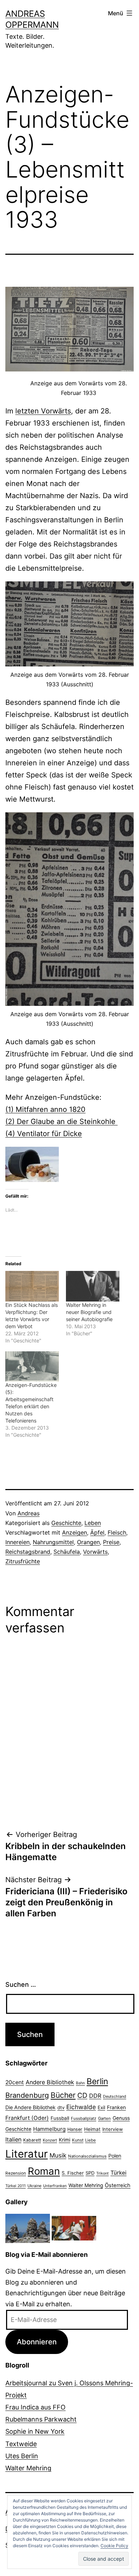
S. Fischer (73, 2173)
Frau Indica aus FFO (35, 2407)
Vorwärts (95, 1552)
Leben (93, 1523)
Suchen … (21, 1984)
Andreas (29, 1513)
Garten (104, 2118)
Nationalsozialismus (87, 2156)
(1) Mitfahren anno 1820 (45, 1109)
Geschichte (66, 1523)
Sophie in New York (35, 2431)
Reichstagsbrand (28, 1552)
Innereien (17, 1542)
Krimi (65, 2140)
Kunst (78, 2140)
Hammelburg (49, 2129)
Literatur (27, 2154)
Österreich (118, 2185)
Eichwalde (81, 2107)
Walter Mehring (86, 2185)
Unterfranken (55, 2186)
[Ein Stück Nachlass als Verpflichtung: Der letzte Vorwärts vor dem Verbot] (32, 1286)
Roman (44, 2171)
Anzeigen (74, 1532)
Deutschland (115, 2096)
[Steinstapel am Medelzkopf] (28, 2228)
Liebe (91, 2140)
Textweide (21, 2444)
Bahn (80, 2083)
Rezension (16, 2173)
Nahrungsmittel (53, 1542)
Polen (115, 2156)
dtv (61, 2107)
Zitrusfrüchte (23, 1561)
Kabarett (32, 2140)
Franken (116, 2107)
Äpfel (97, 1532)
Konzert (50, 2140)
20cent (15, 2082)
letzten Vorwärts (43, 411)
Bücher (63, 2095)
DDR (95, 2096)
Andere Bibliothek (50, 2082)
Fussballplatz (84, 2118)
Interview (113, 2129)
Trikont (102, 2173)
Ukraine (34, 2186)
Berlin (97, 2081)
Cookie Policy (114, 2546)
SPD (90, 2173)
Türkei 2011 (16, 2186)
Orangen (88, 1542)
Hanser (75, 2129)
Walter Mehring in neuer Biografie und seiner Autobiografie (89, 1312)
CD (82, 2095)
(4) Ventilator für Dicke (44, 1134)
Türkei (119, 2173)
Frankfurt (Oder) (27, 2118)
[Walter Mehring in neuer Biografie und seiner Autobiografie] (93, 1286)
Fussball (60, 2118)
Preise (111, 1542)
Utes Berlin (22, 2456)
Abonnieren (37, 2342)
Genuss (121, 2118)
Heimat (92, 2129)
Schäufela (67, 1552)
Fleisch (117, 1532)
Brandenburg (27, 2095)
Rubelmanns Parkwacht (41, 2419)
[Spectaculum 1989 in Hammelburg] (74, 2228)
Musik (58, 2155)
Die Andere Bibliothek (30, 2107)
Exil (101, 2107)
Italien (13, 2139)
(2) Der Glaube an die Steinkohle (61, 1121)
